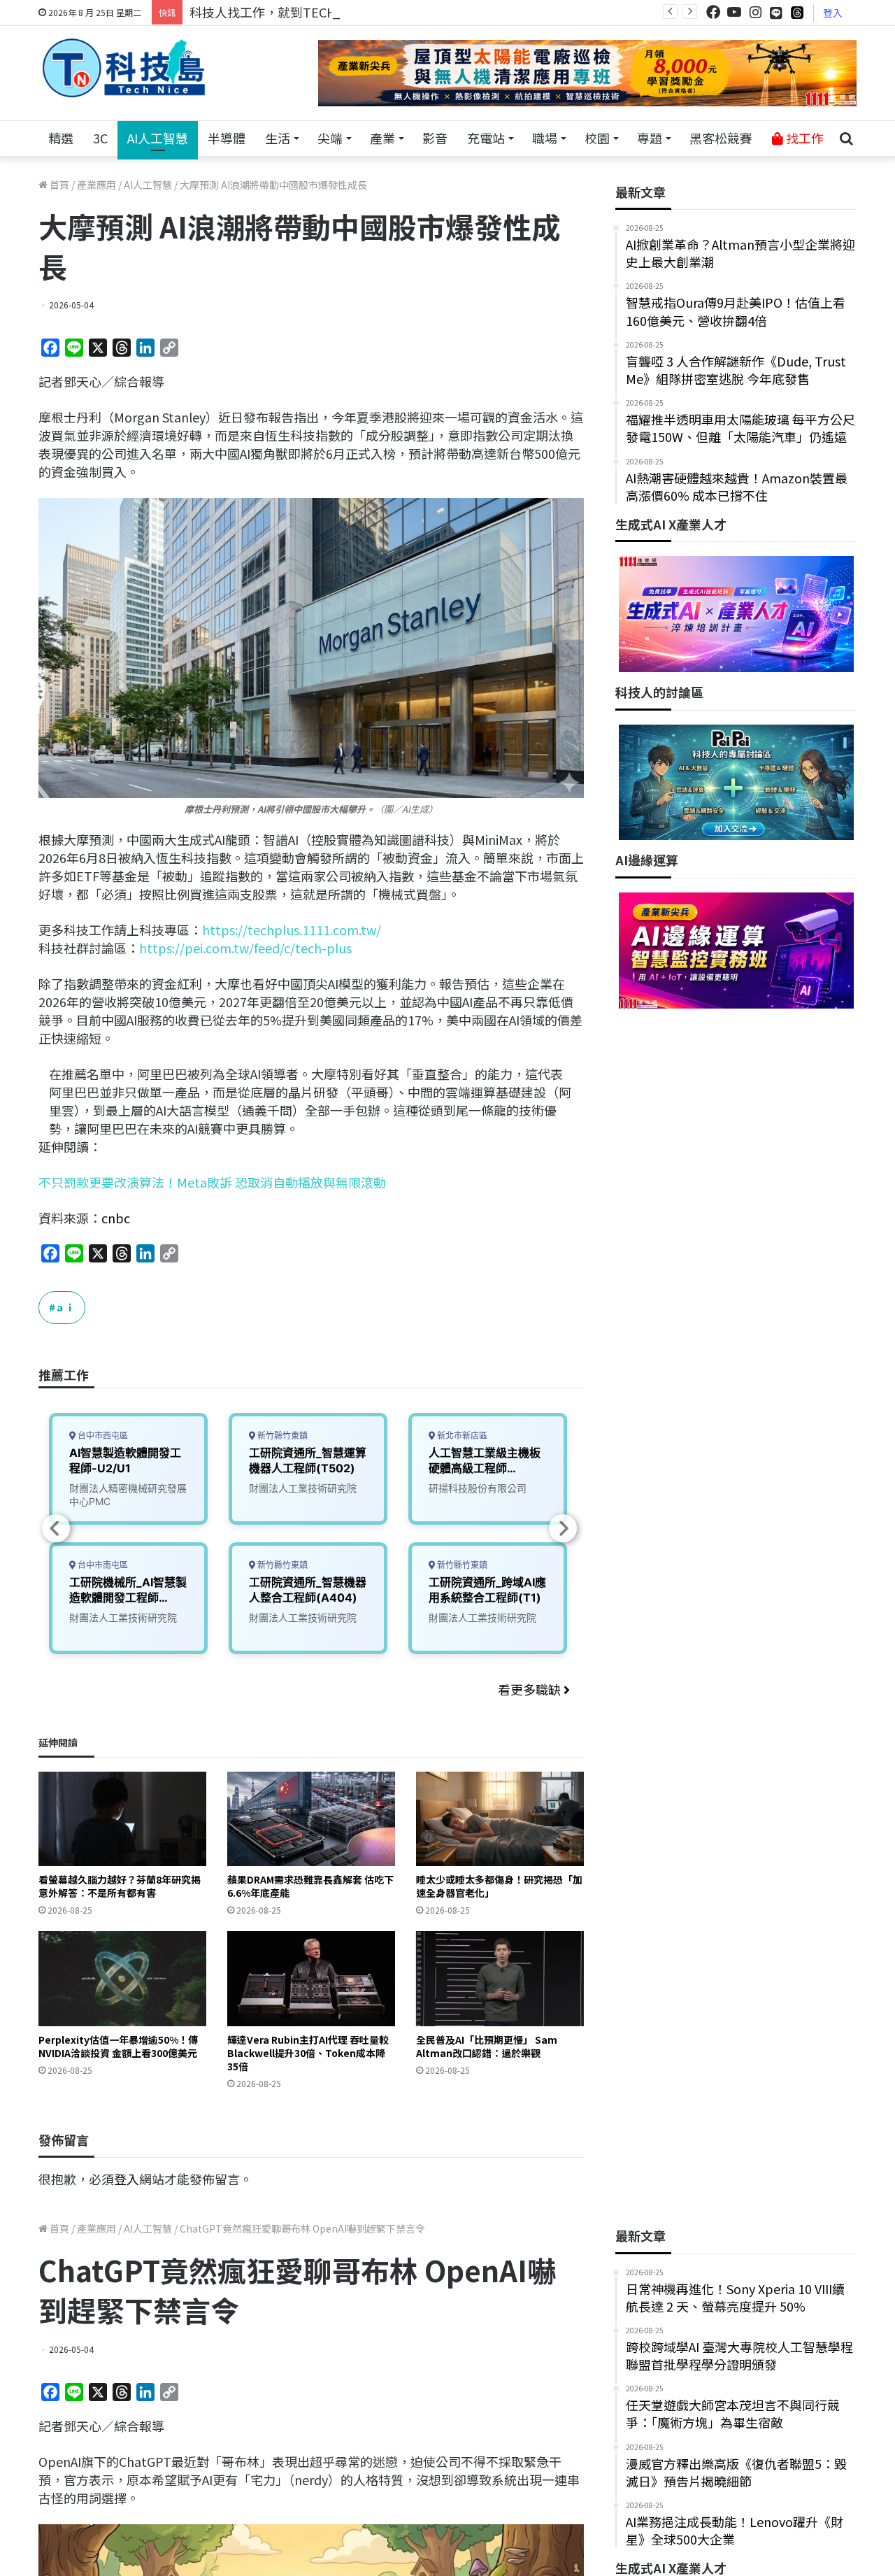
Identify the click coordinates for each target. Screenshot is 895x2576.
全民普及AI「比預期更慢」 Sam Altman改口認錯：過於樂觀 (487, 2046)
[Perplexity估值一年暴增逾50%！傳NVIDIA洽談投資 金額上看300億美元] (122, 1978)
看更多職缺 (531, 1689)
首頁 (58, 185)
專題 (650, 138)
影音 (435, 138)
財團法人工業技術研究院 (123, 1617)
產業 (382, 138)
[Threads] (797, 12)
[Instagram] (755, 12)
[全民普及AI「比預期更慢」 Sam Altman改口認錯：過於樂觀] (500, 1978)
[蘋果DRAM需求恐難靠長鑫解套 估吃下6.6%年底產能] (311, 1819)
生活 (278, 138)
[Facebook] (713, 12)
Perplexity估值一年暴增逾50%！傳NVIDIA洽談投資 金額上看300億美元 (118, 2046)
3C (100, 138)
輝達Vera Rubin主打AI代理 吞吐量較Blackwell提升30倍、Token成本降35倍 (308, 2053)
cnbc (116, 1218)
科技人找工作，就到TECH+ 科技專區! (295, 12)
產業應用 (96, 185)
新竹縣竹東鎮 (281, 1436)
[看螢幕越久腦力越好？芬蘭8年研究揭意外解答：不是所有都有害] (122, 1819)
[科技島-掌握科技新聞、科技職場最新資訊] (124, 68)
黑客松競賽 (721, 138)
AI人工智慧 (158, 138)
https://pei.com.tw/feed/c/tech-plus (245, 948)
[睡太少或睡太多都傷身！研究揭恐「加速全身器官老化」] (500, 1819)
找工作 (803, 138)
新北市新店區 (461, 1436)
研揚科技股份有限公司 (478, 1488)
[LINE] (776, 13)
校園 (597, 138)
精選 (61, 138)
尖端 (330, 138)
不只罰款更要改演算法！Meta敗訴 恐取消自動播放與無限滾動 (212, 1182)
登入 (833, 13)
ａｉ (65, 1307)
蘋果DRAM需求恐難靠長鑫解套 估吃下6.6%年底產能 (310, 1886)
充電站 (486, 138)
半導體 (227, 138)
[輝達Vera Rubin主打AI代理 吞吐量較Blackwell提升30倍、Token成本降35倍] (311, 1978)
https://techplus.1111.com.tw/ (292, 930)
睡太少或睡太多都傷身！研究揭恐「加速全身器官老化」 (499, 1886)
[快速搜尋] (846, 138)
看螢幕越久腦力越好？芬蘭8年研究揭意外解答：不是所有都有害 (120, 1886)
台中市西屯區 (102, 1436)
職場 (545, 138)
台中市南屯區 (102, 1565)
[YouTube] (734, 12)
